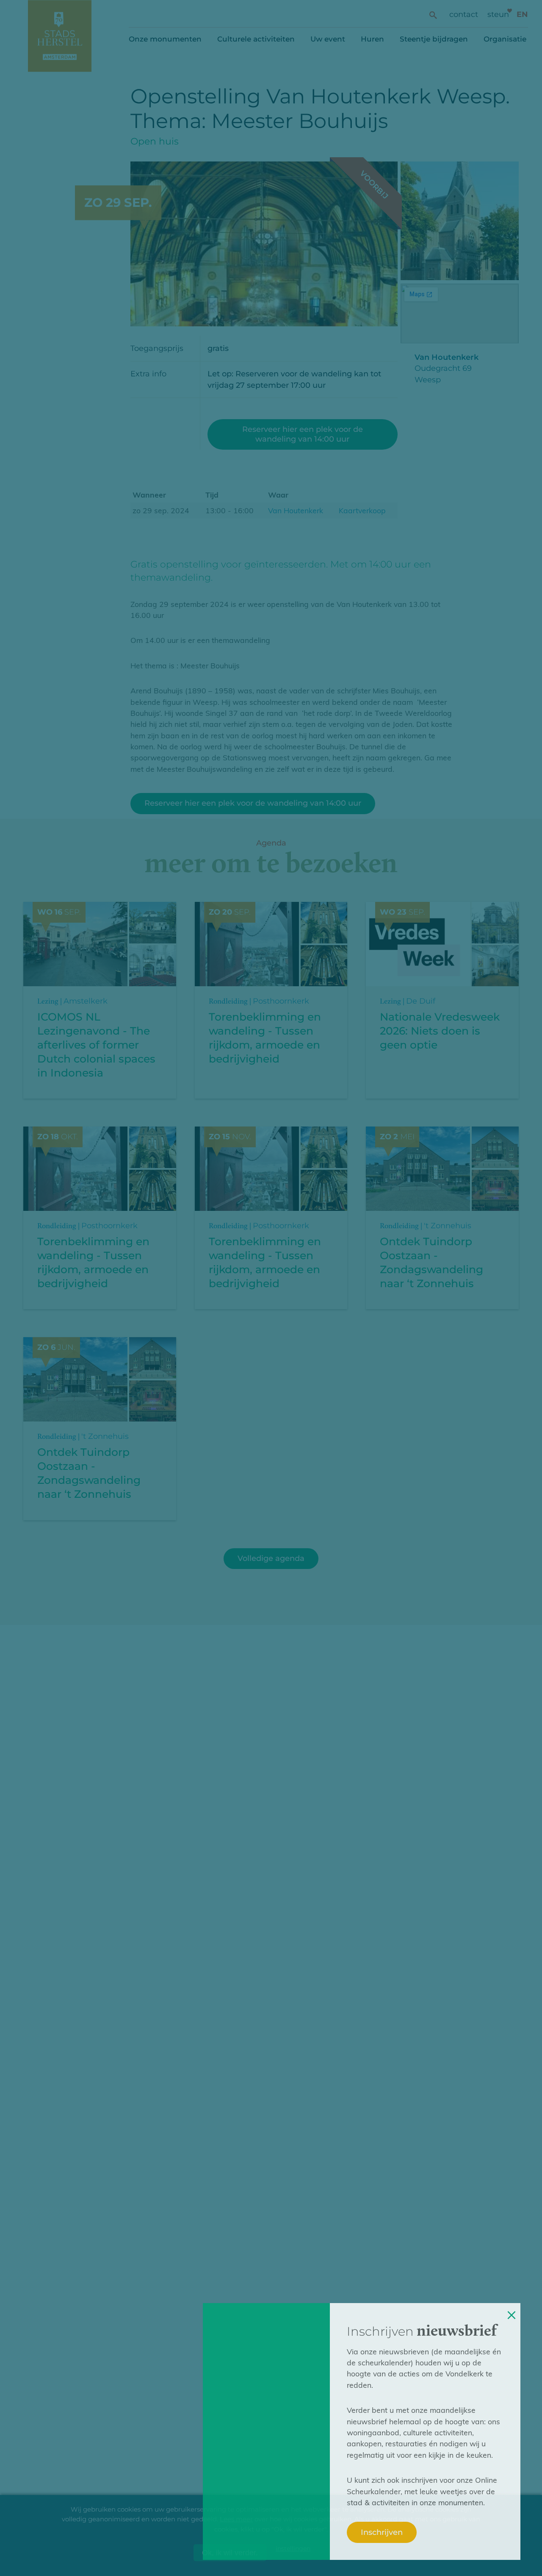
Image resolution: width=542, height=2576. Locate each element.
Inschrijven (382, 2532)
